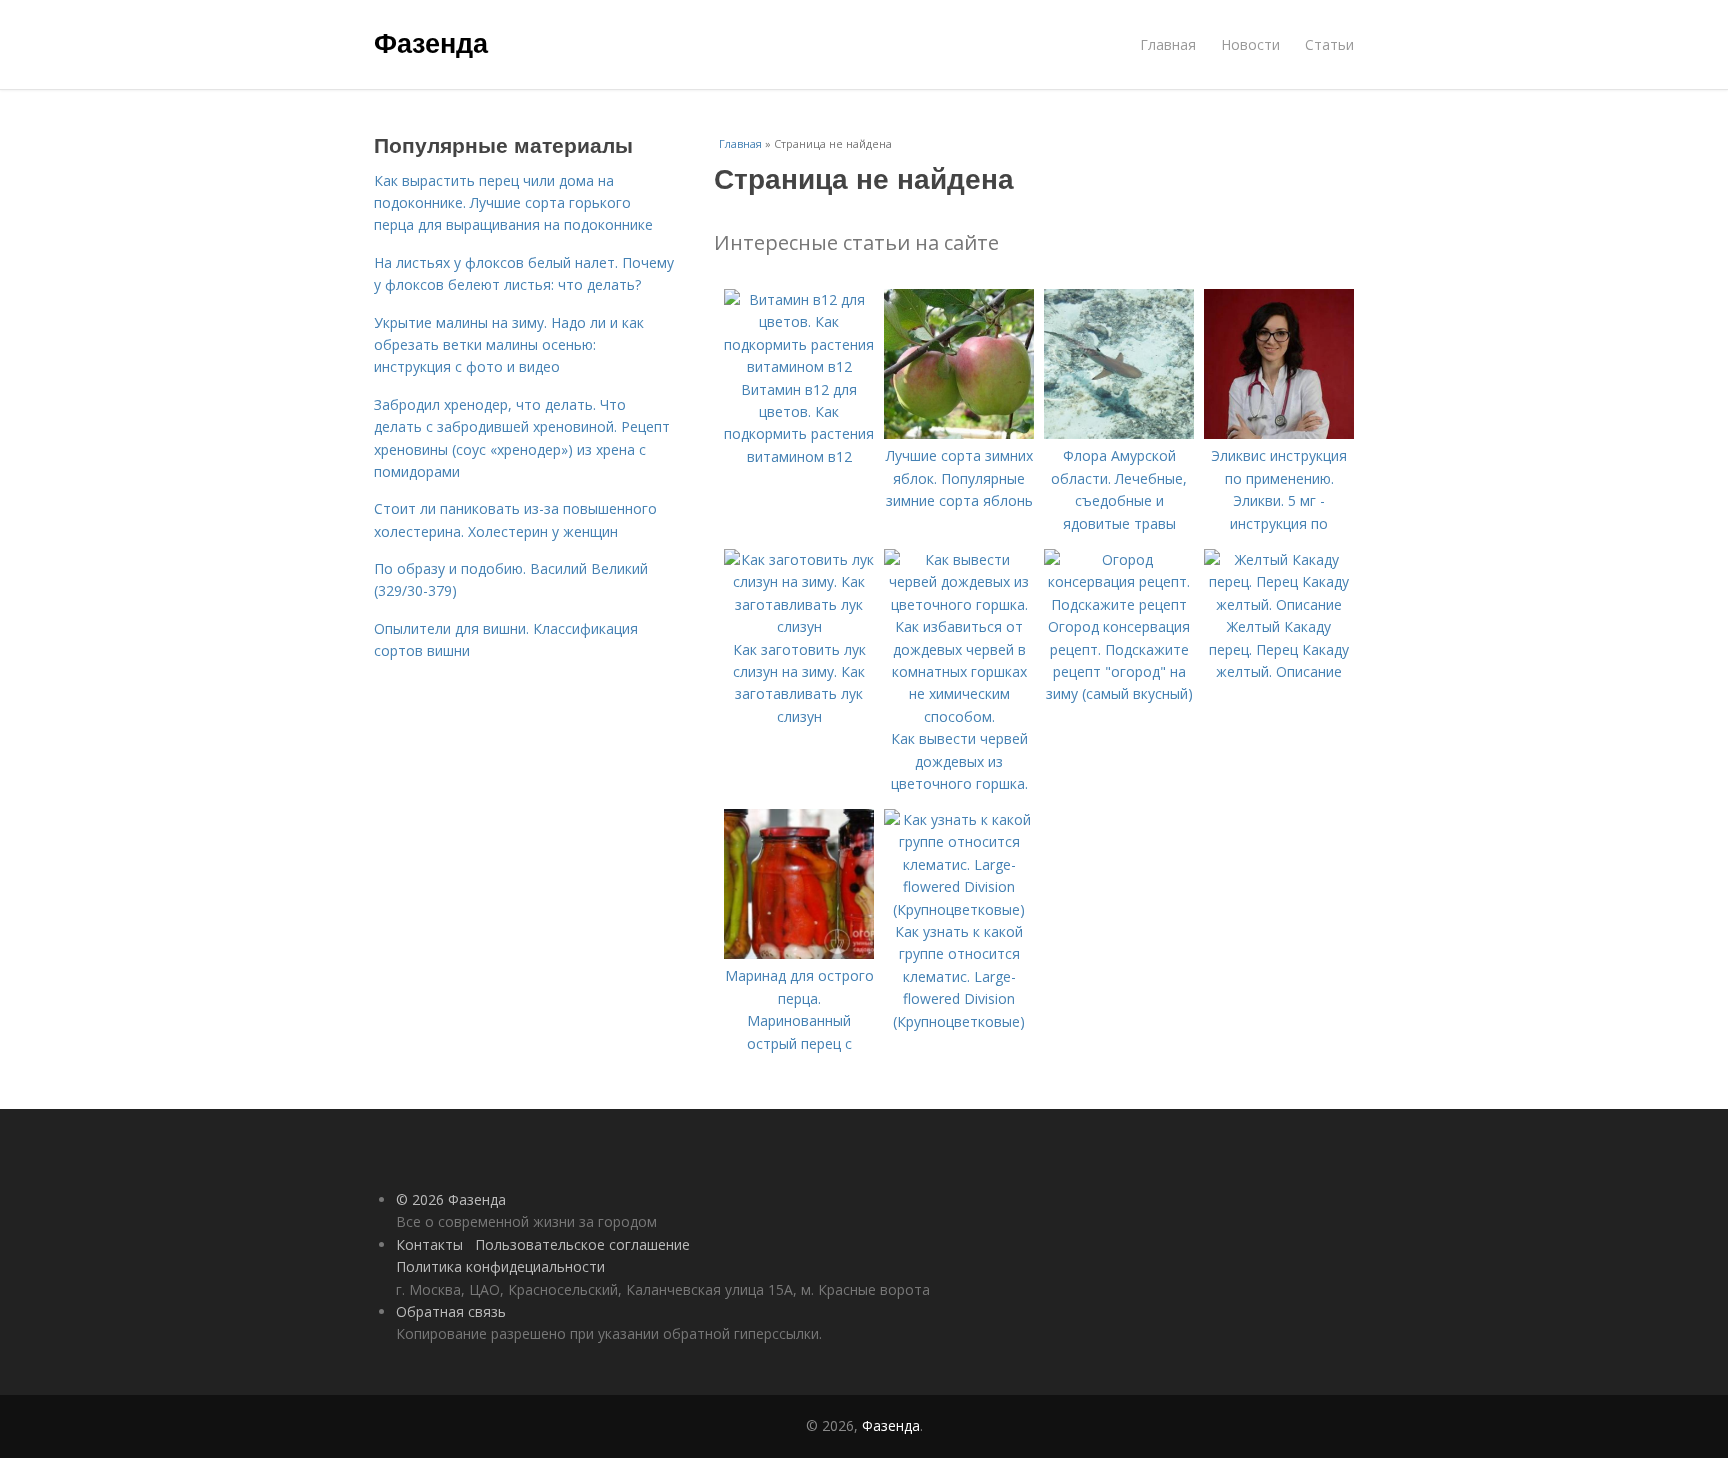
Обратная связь (451, 1311)
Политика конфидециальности (500, 1266)
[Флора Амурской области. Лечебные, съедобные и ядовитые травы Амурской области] (1119, 433)
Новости (1250, 44)
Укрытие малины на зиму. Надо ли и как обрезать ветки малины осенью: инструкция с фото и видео (509, 345)
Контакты (429, 1244)
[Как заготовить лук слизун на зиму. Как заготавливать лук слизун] (799, 626)
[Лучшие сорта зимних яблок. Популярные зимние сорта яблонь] (959, 433)
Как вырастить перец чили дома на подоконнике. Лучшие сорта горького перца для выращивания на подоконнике (513, 203)
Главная (1168, 44)
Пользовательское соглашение (582, 1244)
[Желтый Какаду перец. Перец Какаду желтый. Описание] (1279, 604)
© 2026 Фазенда (451, 1199)
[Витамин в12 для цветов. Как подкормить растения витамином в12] (799, 366)
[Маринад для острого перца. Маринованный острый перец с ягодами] (799, 953)
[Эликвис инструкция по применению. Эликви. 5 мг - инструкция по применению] (1279, 433)
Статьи (1329, 44)
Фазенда (431, 42)
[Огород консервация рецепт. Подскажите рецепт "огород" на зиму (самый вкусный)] (1119, 604)
